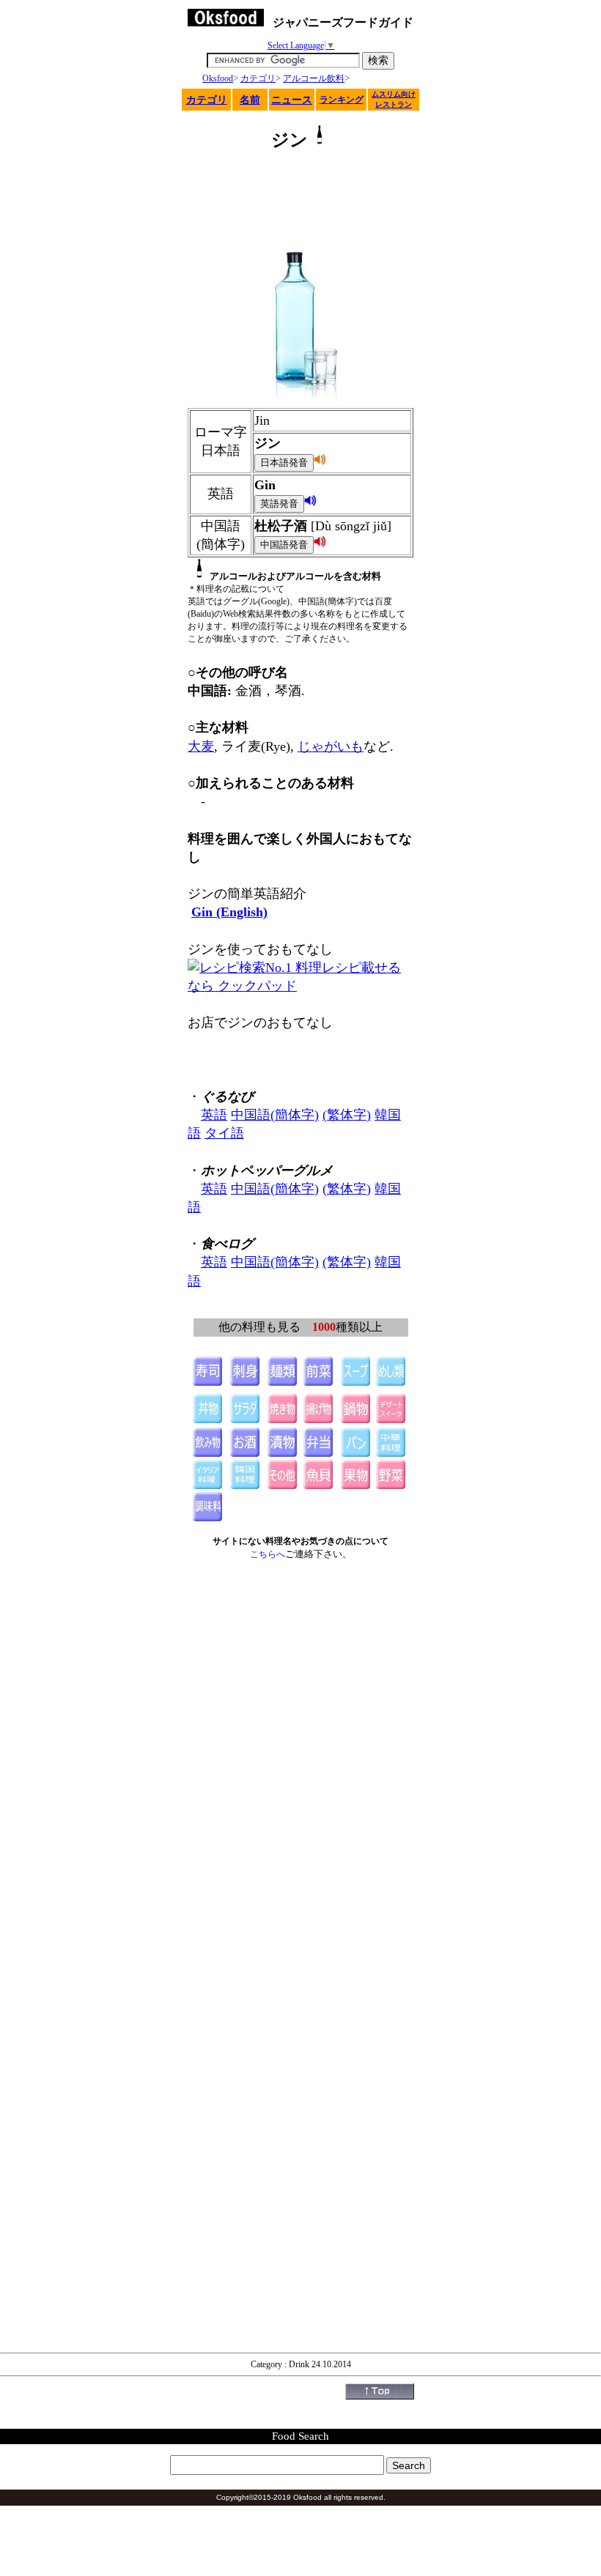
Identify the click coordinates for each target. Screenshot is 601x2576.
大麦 (201, 746)
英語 (214, 1115)
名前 (250, 100)
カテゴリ (258, 78)
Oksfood (218, 78)
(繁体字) (347, 1115)
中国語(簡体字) (275, 1115)
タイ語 (224, 1133)
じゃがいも (331, 746)
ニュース (292, 100)
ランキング (342, 100)
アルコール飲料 (314, 78)
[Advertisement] (300, 201)
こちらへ (268, 1554)
